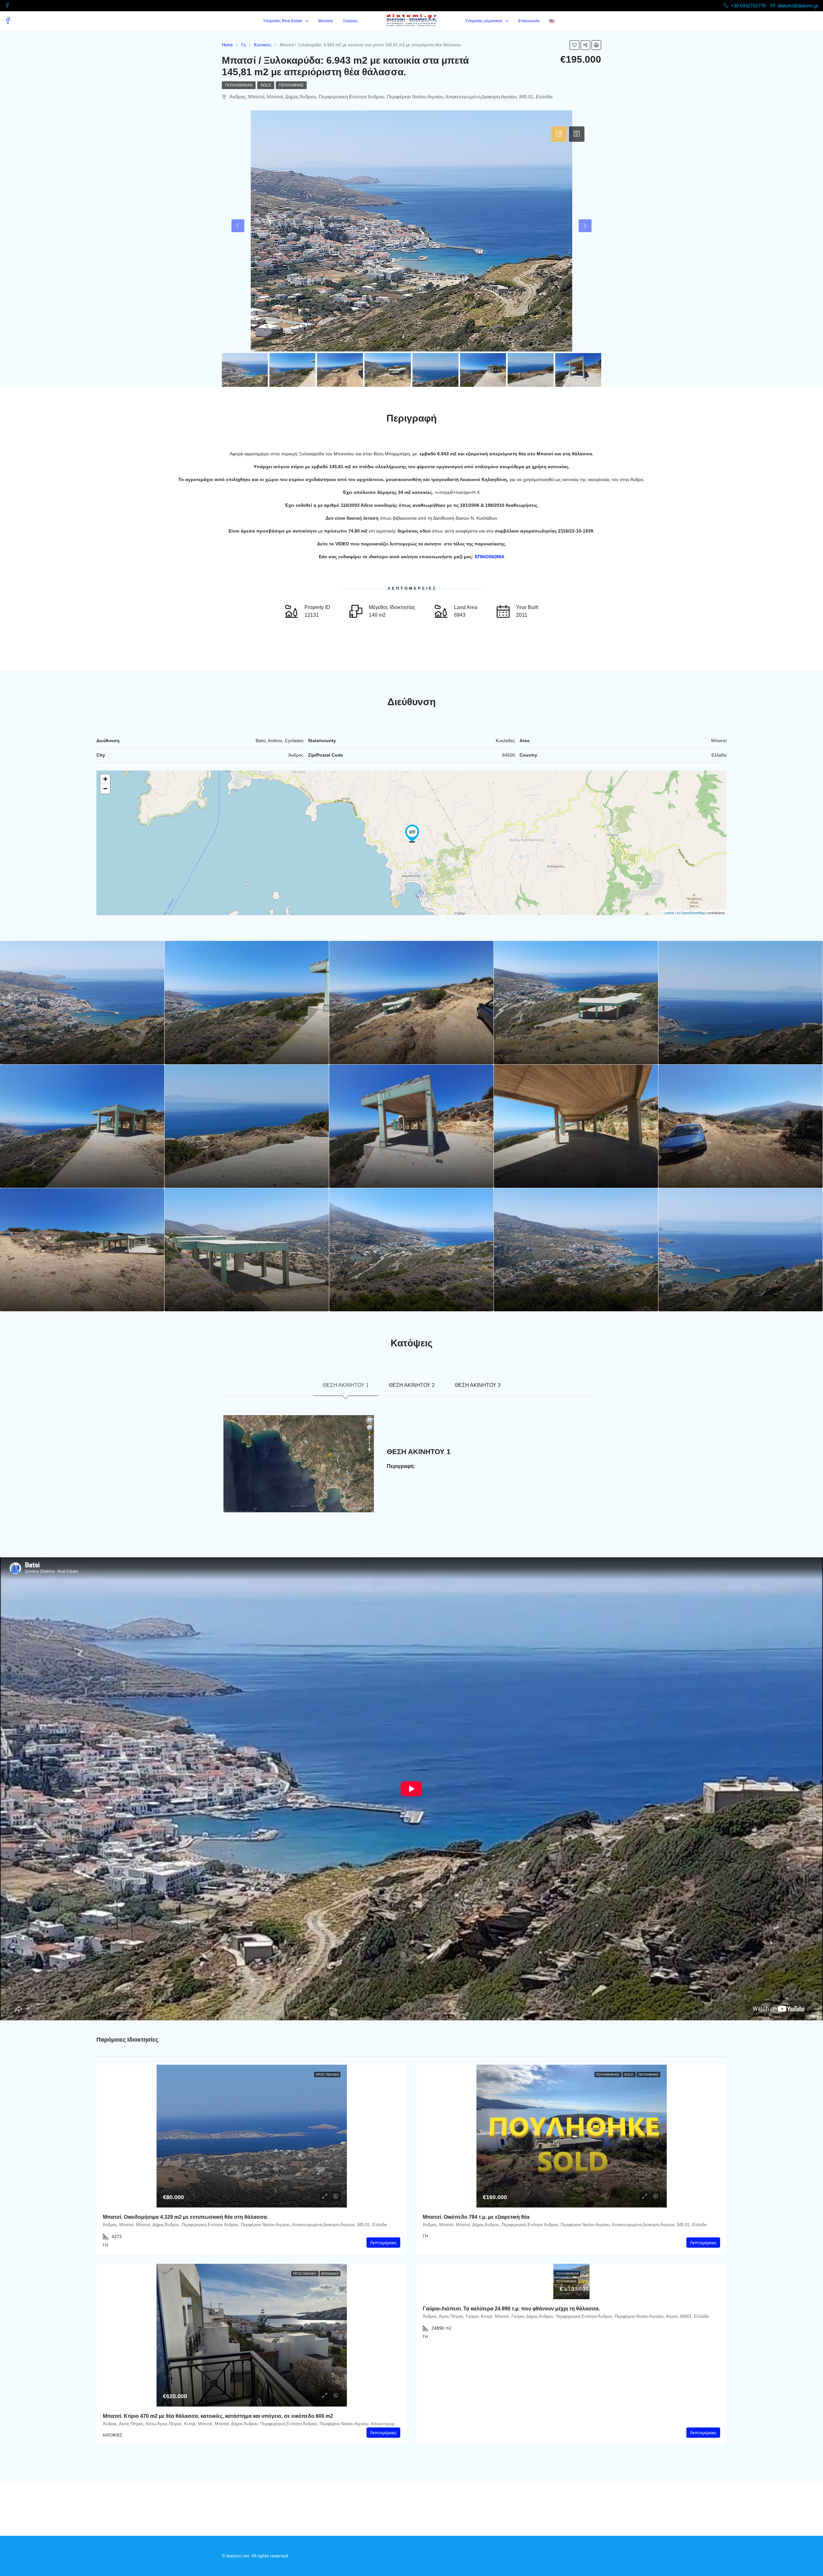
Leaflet (669, 913)
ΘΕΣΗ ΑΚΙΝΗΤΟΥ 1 (346, 1385)
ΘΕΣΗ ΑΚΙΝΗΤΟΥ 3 (478, 1385)
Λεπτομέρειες (383, 2243)
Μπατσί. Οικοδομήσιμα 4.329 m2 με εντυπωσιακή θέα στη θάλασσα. (185, 2217)
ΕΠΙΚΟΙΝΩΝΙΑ (490, 557)
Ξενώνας (350, 21)
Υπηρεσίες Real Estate (283, 21)
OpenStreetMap (693, 913)
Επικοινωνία (529, 21)
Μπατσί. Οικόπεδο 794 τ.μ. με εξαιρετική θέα (476, 2217)
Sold (266, 85)
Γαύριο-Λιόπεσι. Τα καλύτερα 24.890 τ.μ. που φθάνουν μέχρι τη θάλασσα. (511, 2309)
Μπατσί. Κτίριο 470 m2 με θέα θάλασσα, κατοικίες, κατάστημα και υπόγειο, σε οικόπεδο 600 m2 (218, 2416)
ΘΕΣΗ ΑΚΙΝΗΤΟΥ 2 (412, 1385)
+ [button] (105, 779)
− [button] (105, 789)
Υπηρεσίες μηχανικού (484, 21)
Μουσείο (326, 21)
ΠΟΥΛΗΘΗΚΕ (291, 85)
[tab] (559, 134)
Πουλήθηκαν (239, 85)
